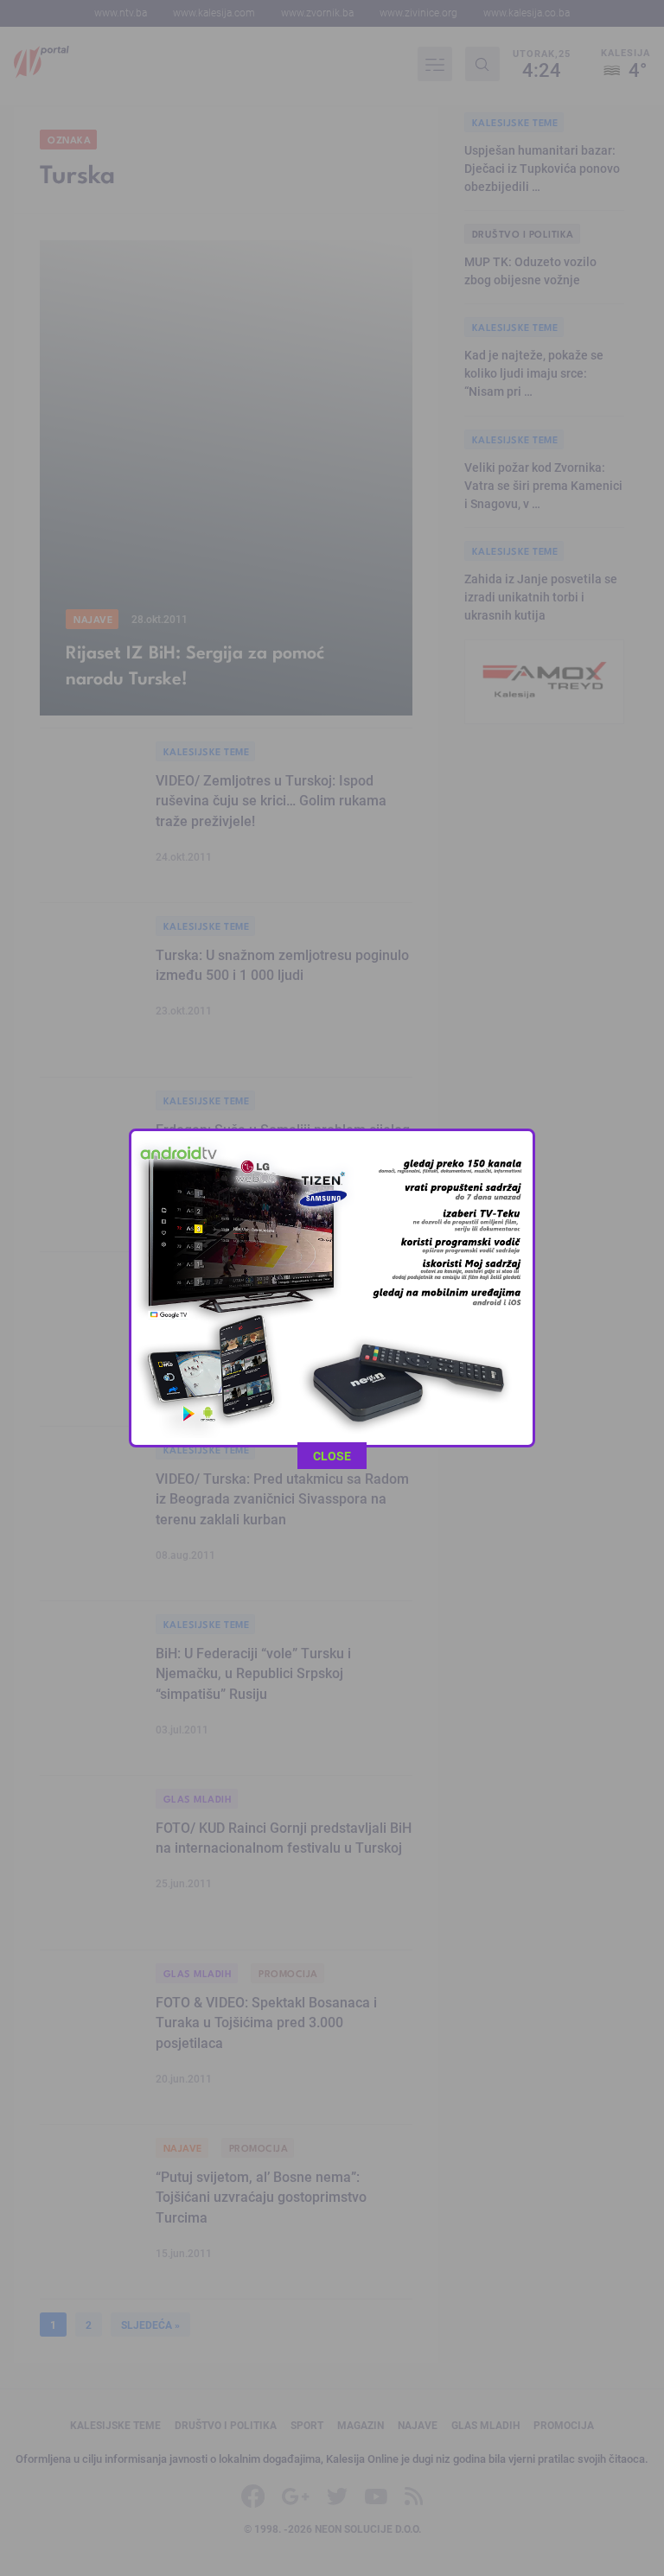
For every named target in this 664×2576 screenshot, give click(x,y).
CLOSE (332, 1456)
